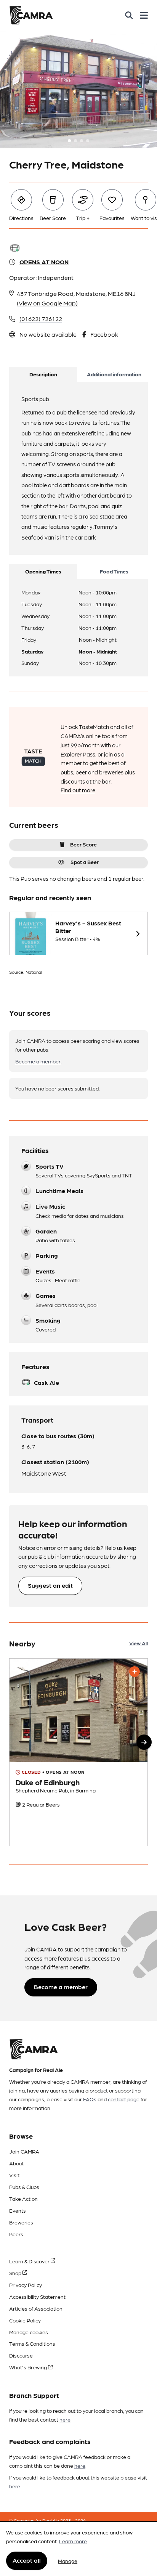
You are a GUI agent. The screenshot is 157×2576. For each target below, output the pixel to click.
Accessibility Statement (37, 2297)
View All (139, 1643)
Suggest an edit (50, 1585)
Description (43, 374)
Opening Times (43, 571)
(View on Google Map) (47, 303)
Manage (68, 2561)
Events (18, 2210)
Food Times (114, 571)
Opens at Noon (44, 262)
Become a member (38, 1061)
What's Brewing (29, 2367)
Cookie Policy (25, 2320)
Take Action (23, 2199)
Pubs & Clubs (24, 2187)
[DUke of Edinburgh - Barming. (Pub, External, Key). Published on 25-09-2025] (78, 1752)
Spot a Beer (85, 862)
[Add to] (135, 1672)
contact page (124, 2099)
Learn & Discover (30, 2261)
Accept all (27, 2560)
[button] (144, 1742)
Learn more (73, 2541)
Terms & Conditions (32, 2343)
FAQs (90, 2099)
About (16, 2163)
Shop (16, 2273)
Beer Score (83, 844)
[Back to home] (31, 15)
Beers (16, 2234)
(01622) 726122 (41, 319)
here (65, 2419)
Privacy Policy (26, 2285)
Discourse (21, 2355)
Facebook (104, 334)
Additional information (114, 374)
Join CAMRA (24, 2151)
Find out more (78, 790)
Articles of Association (36, 2308)
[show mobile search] (129, 15)
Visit (14, 2175)
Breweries (21, 2222)
